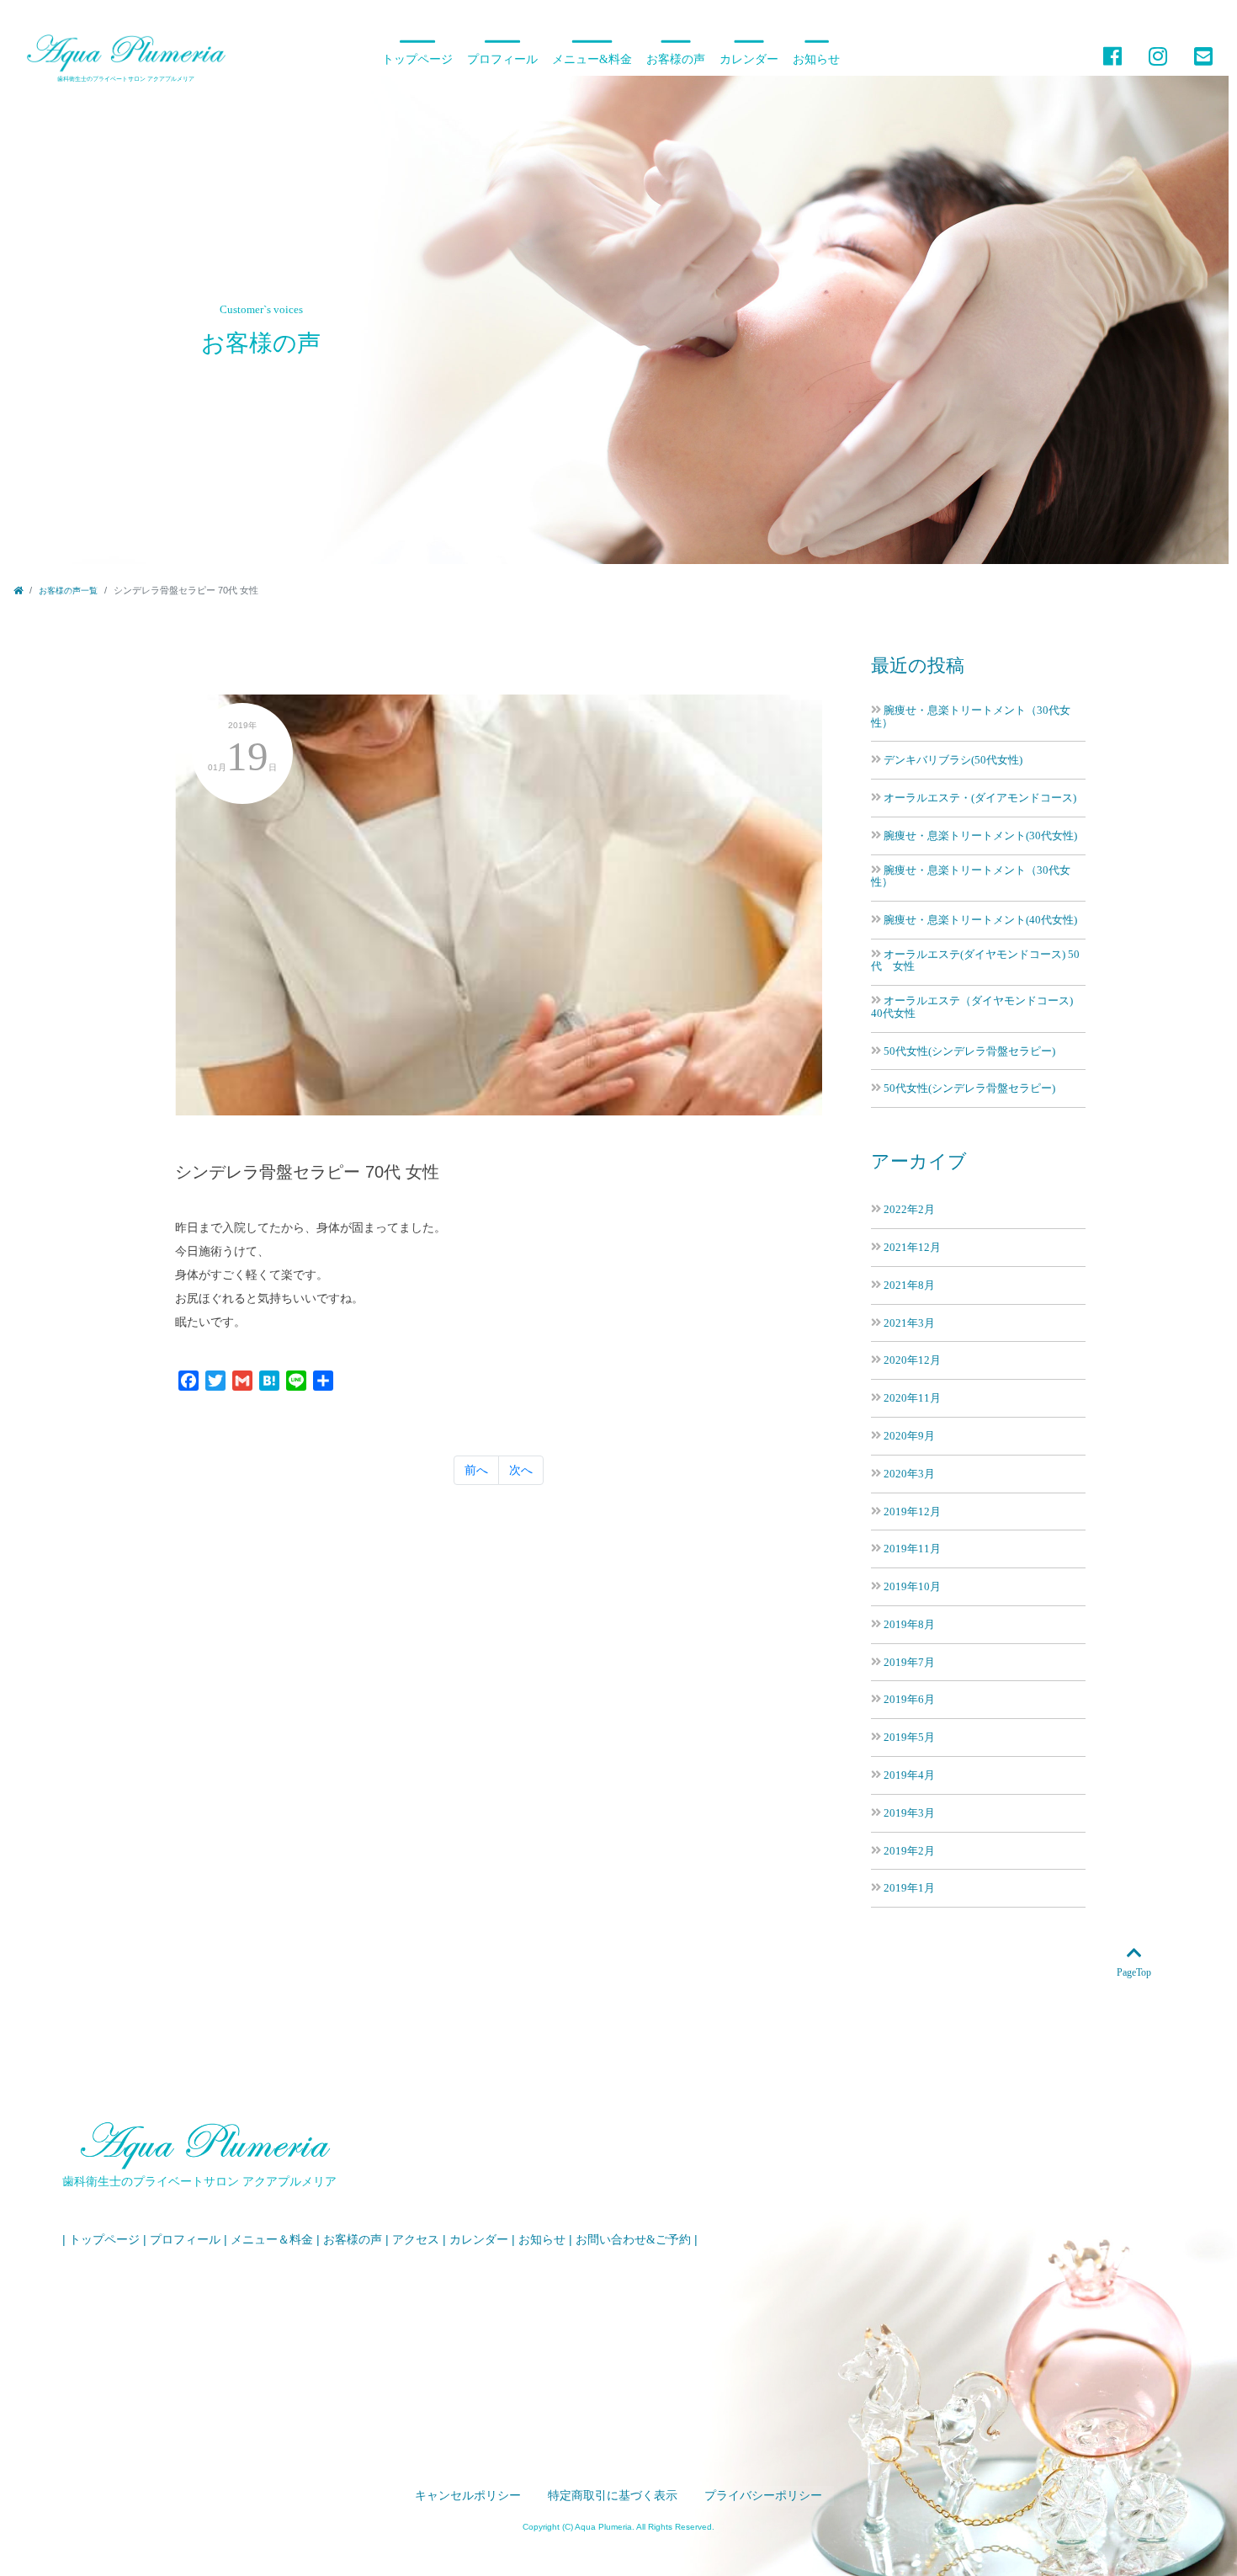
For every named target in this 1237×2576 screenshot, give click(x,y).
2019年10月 (912, 1586)
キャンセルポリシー (468, 2496)
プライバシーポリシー (763, 2496)
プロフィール (502, 59)
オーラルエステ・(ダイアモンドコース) (980, 798)
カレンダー (749, 59)
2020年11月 (912, 1398)
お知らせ (816, 59)
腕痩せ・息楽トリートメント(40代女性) (980, 920)
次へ (521, 1470)
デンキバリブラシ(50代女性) (953, 760)
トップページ (417, 59)
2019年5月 (909, 1737)
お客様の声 (676, 59)
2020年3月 (909, 1474)
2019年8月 (909, 1624)
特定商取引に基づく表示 (613, 2496)
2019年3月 (909, 1813)
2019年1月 (909, 1888)
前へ (476, 1470)
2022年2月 (909, 1209)
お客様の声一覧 (68, 591)
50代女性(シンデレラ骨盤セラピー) (969, 1051)
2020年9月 (909, 1436)
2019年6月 (909, 1699)
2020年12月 (912, 1360)
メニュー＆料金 (272, 2240)
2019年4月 (909, 1775)
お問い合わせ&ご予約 (633, 2240)
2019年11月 (912, 1549)
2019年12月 (912, 1512)
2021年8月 (909, 1285)
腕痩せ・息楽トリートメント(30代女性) (980, 836)
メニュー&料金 (592, 59)
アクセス (416, 2240)
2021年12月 (912, 1247)
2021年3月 (909, 1323)
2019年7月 (909, 1662)
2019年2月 (909, 1851)
